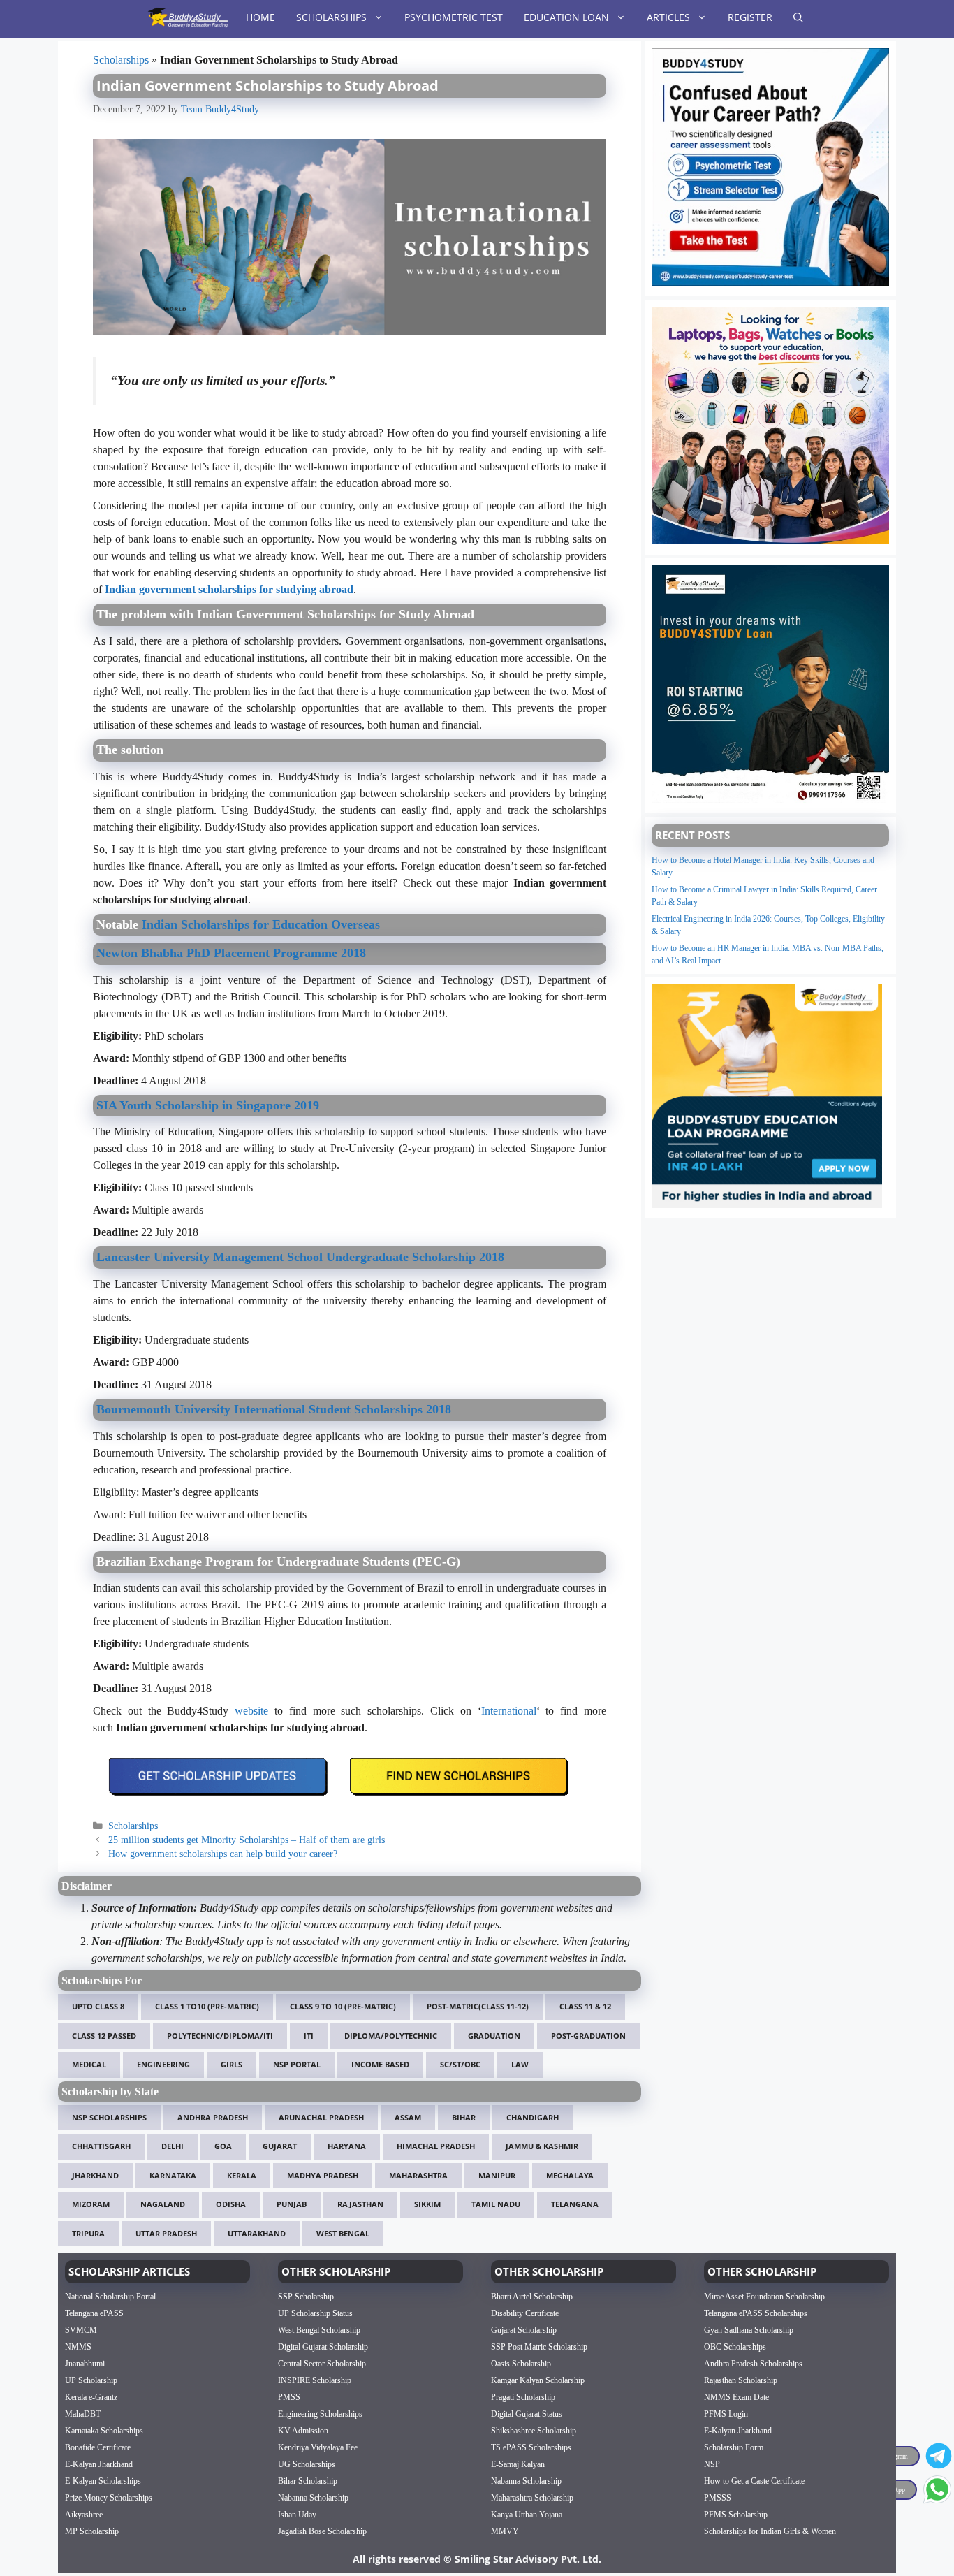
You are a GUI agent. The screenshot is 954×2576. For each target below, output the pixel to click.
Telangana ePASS (94, 2313)
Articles (668, 17)
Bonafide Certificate (98, 2447)
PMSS (289, 2397)
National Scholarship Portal (110, 2297)
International (509, 1711)
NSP (712, 2464)
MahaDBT (83, 2414)
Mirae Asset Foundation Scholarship (764, 2297)
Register (750, 17)
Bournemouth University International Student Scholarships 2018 (274, 1409)
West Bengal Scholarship (319, 2330)
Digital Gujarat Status (527, 2414)
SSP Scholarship (306, 2297)
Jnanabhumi (85, 2364)
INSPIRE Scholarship (315, 2380)
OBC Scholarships (735, 2347)
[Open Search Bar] (798, 17)
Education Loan (566, 17)
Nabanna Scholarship (313, 2498)
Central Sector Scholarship (322, 2364)
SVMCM (81, 2330)
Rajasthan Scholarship (741, 2380)
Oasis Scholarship (521, 2364)
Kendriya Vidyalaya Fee (318, 2447)
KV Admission (303, 2431)
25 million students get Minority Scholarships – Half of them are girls (247, 1840)
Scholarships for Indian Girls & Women (770, 2531)
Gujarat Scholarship (524, 2330)
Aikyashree (84, 2515)
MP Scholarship (92, 2531)
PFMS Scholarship (736, 2515)
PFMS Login (726, 2414)
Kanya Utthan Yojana (527, 2515)
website (251, 1711)
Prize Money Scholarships (109, 2498)
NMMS (78, 2347)
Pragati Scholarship (523, 2397)
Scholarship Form (734, 2447)
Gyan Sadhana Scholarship (749, 2330)
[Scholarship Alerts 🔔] (188, 17)
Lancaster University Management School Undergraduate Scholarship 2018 (300, 1257)
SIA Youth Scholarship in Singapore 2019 (208, 1105)
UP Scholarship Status (315, 2313)
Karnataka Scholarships (104, 2431)
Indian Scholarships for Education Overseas (261, 924)
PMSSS (718, 2498)
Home (260, 17)
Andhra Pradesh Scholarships (753, 2364)
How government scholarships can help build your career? (223, 1854)
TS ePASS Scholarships (531, 2447)
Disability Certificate (525, 2313)
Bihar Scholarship (308, 2481)
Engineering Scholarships (320, 2414)
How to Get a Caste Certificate (754, 2481)
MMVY (505, 2531)
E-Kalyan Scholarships (103, 2481)
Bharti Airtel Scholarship (532, 2297)
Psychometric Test (454, 17)
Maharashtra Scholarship (532, 2498)
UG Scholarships (307, 2464)
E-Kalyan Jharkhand (99, 2464)
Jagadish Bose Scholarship (322, 2531)
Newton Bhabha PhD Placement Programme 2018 (231, 953)
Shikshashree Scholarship (534, 2431)
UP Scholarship (91, 2380)
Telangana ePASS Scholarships (756, 2313)
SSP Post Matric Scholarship (539, 2347)
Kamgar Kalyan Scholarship (538, 2380)
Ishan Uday (297, 2515)
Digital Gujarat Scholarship (323, 2347)
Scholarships (331, 17)
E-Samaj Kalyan (518, 2464)
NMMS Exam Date (736, 2397)
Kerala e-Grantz (91, 2397)
